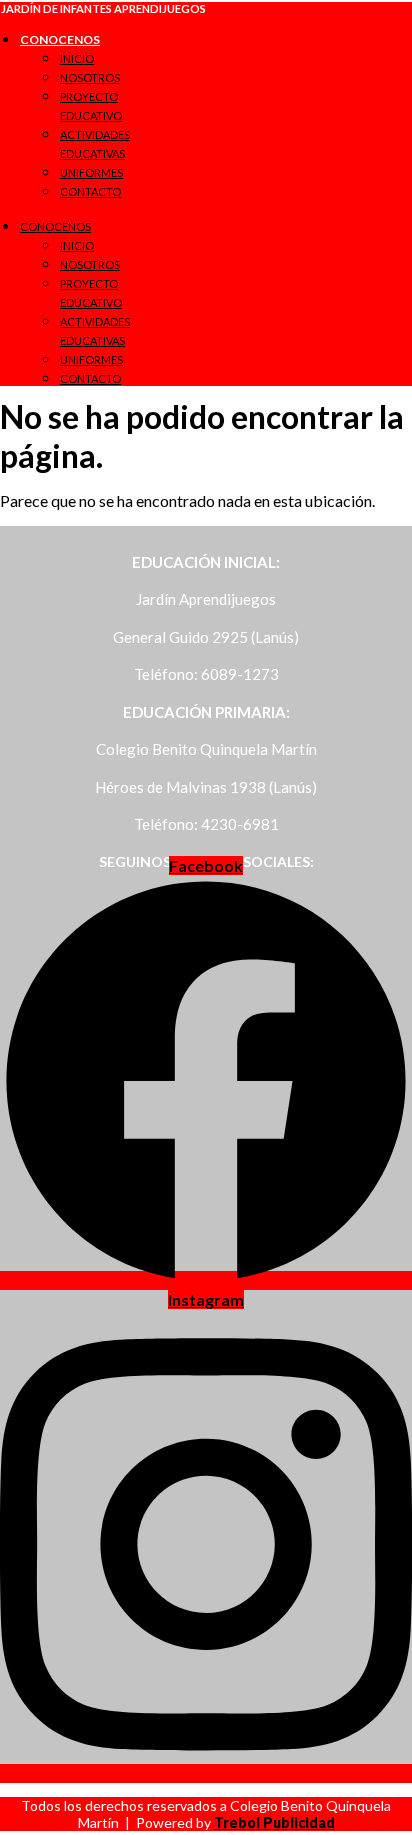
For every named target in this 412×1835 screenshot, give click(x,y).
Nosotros (90, 77)
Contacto (90, 191)
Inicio (77, 58)
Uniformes (91, 172)
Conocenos (60, 39)
